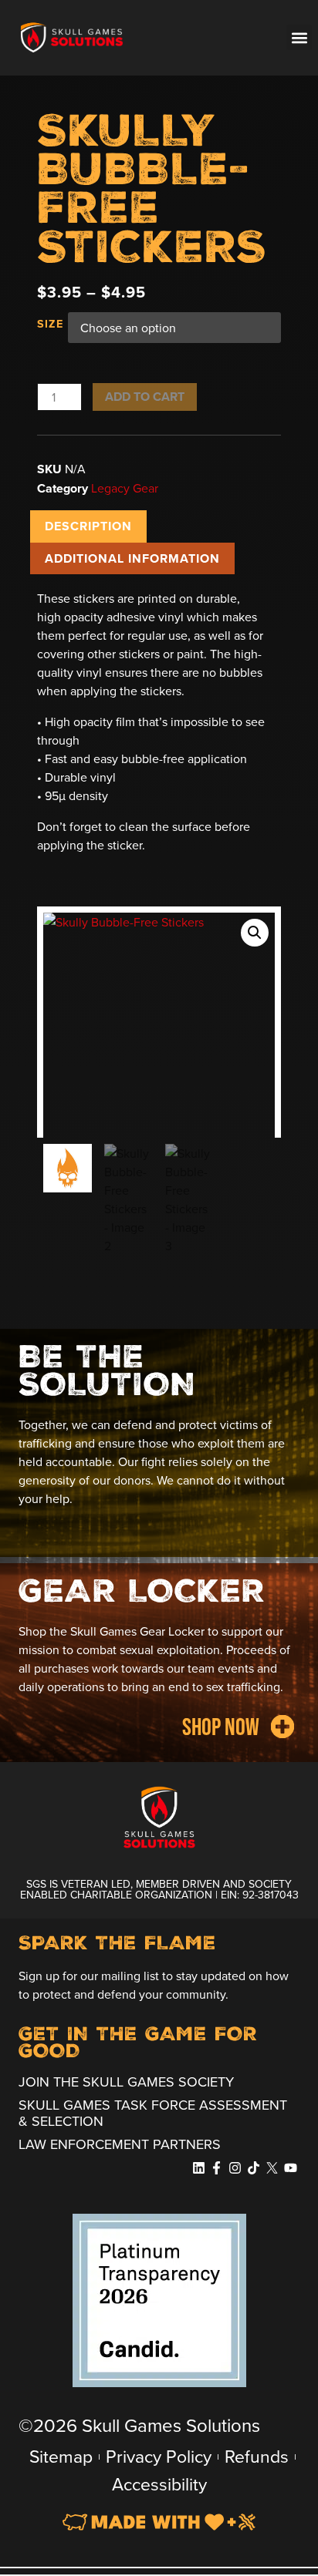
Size (50, 324)
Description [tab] (88, 526)
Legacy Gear (125, 488)
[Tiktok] (254, 2168)
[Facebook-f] (217, 2168)
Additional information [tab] (132, 558)
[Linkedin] (198, 2168)
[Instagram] (235, 2168)
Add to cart (145, 397)
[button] (52, 38)
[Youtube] (290, 2168)
